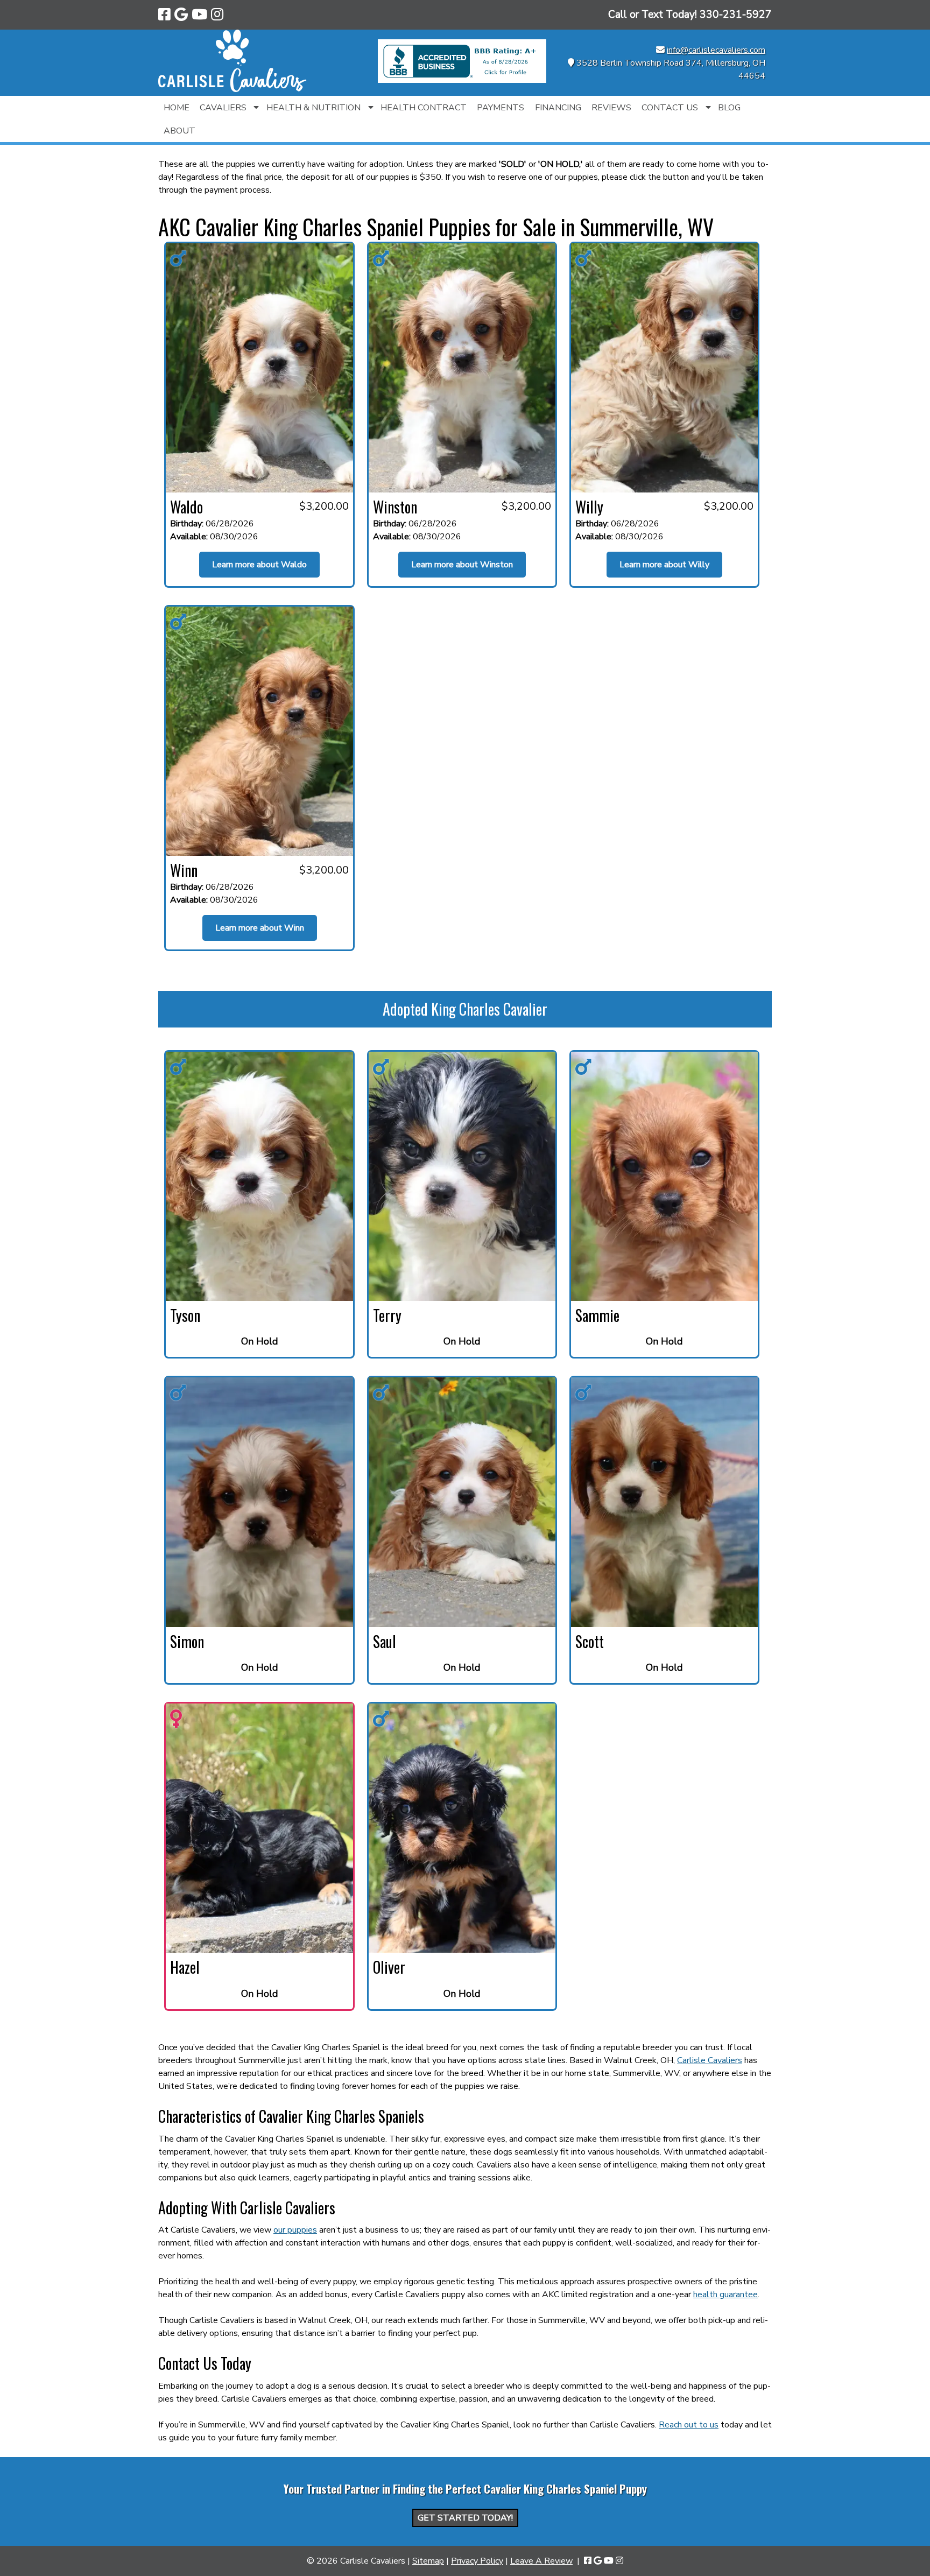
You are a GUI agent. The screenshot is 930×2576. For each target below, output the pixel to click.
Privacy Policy (477, 2561)
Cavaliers (223, 108)
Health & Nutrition (313, 108)
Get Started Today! (465, 2518)
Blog (729, 108)
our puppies (295, 2230)
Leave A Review (541, 2561)
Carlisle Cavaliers (710, 2060)
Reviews (611, 108)
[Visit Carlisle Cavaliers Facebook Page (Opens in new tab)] (164, 15)
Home (177, 108)
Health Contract (424, 108)
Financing (558, 108)
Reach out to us (689, 2425)
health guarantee (725, 2295)
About (179, 131)
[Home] (232, 89)
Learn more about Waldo (259, 565)
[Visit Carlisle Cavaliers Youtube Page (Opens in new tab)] (199, 15)
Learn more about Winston (462, 565)
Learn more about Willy (664, 565)
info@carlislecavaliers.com (716, 50)
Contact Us (670, 108)
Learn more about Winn (260, 928)
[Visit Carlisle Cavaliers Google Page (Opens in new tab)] (181, 15)
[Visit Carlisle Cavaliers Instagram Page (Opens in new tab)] (217, 15)
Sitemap (428, 2561)
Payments (501, 108)
